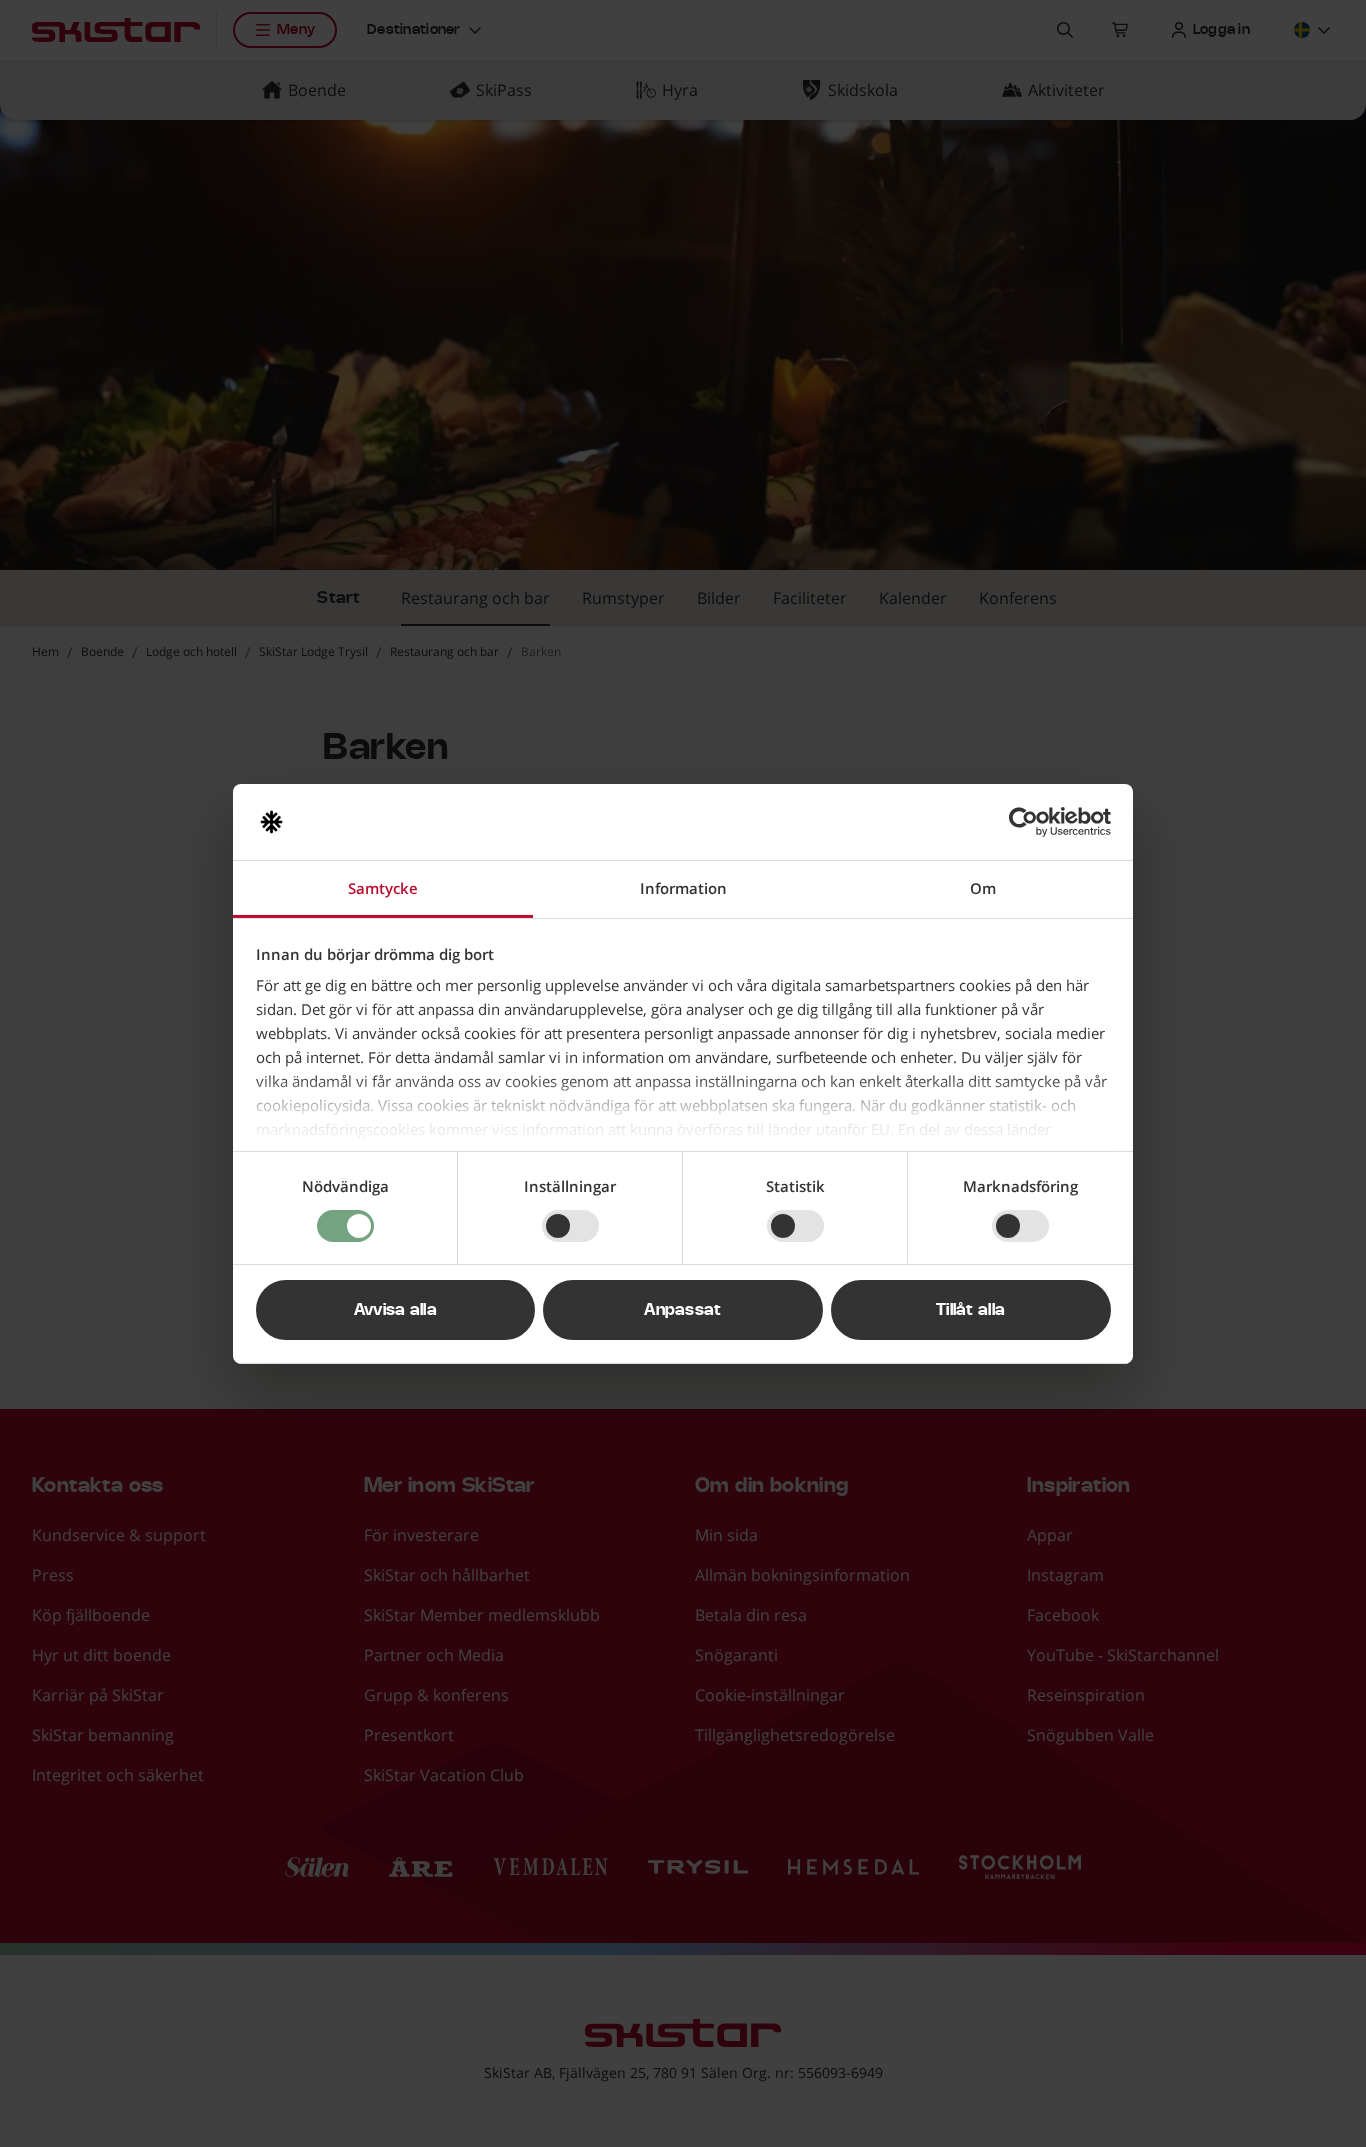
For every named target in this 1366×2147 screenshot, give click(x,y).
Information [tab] (683, 888)
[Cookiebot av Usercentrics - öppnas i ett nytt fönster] (1023, 822)
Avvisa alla (396, 1310)
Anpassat (683, 1310)
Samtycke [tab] (383, 888)
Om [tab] (983, 888)
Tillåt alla (971, 1310)
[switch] (570, 1226)
